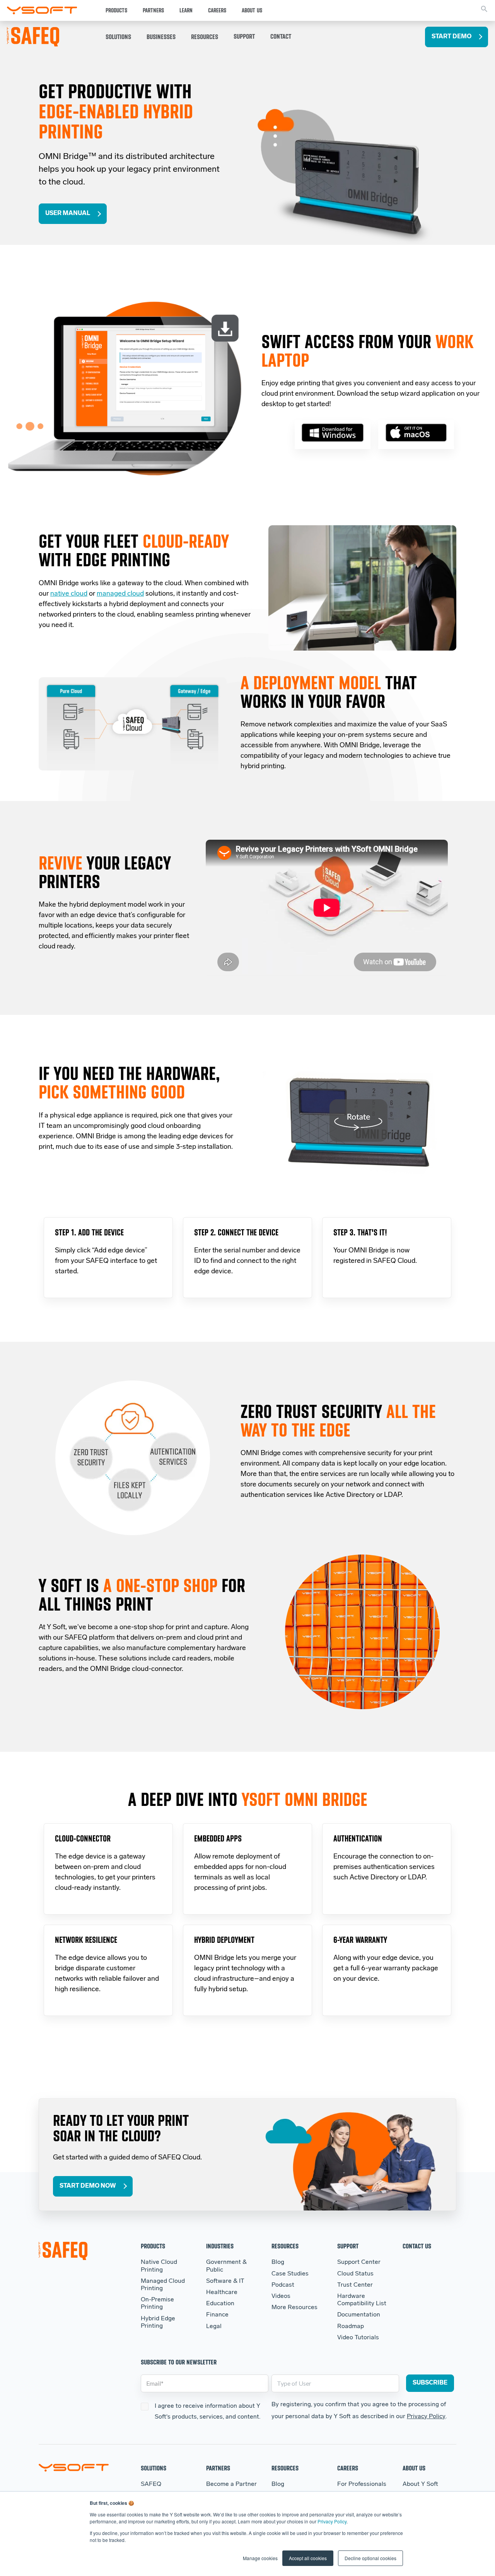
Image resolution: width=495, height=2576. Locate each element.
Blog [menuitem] (278, 2262)
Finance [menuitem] (217, 2315)
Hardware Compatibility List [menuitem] (362, 2300)
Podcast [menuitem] (283, 2285)
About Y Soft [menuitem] (420, 2484)
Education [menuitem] (220, 2304)
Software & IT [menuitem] (225, 2281)
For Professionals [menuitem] (362, 2484)
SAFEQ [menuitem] (151, 2484)
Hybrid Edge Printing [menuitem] (158, 2322)
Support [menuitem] (348, 2246)
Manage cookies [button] (260, 2558)
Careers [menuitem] (348, 2468)
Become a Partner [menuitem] (231, 2484)
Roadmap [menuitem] (351, 2327)
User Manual (68, 214)
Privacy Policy (332, 2521)
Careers (217, 10)
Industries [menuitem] (220, 2246)
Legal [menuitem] (214, 2327)
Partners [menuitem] (218, 2468)
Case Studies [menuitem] (290, 2274)
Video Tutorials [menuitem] (358, 2338)
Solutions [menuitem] (154, 2468)
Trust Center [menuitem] (355, 2285)
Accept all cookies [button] (308, 2558)
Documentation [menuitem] (359, 2315)
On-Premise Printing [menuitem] (157, 2304)
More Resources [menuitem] (294, 2308)
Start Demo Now (88, 2186)
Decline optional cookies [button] (370, 2558)
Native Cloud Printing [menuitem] (159, 2266)
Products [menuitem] (153, 2246)
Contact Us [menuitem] (417, 2246)
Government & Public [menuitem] (226, 2266)
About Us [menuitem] (414, 2468)
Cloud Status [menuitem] (355, 2274)
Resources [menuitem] (285, 2246)
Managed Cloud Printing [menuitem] (163, 2285)
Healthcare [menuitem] (222, 2292)
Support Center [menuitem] (359, 2262)
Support (244, 36)
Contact (281, 36)
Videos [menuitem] (281, 2296)
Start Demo (451, 37)
